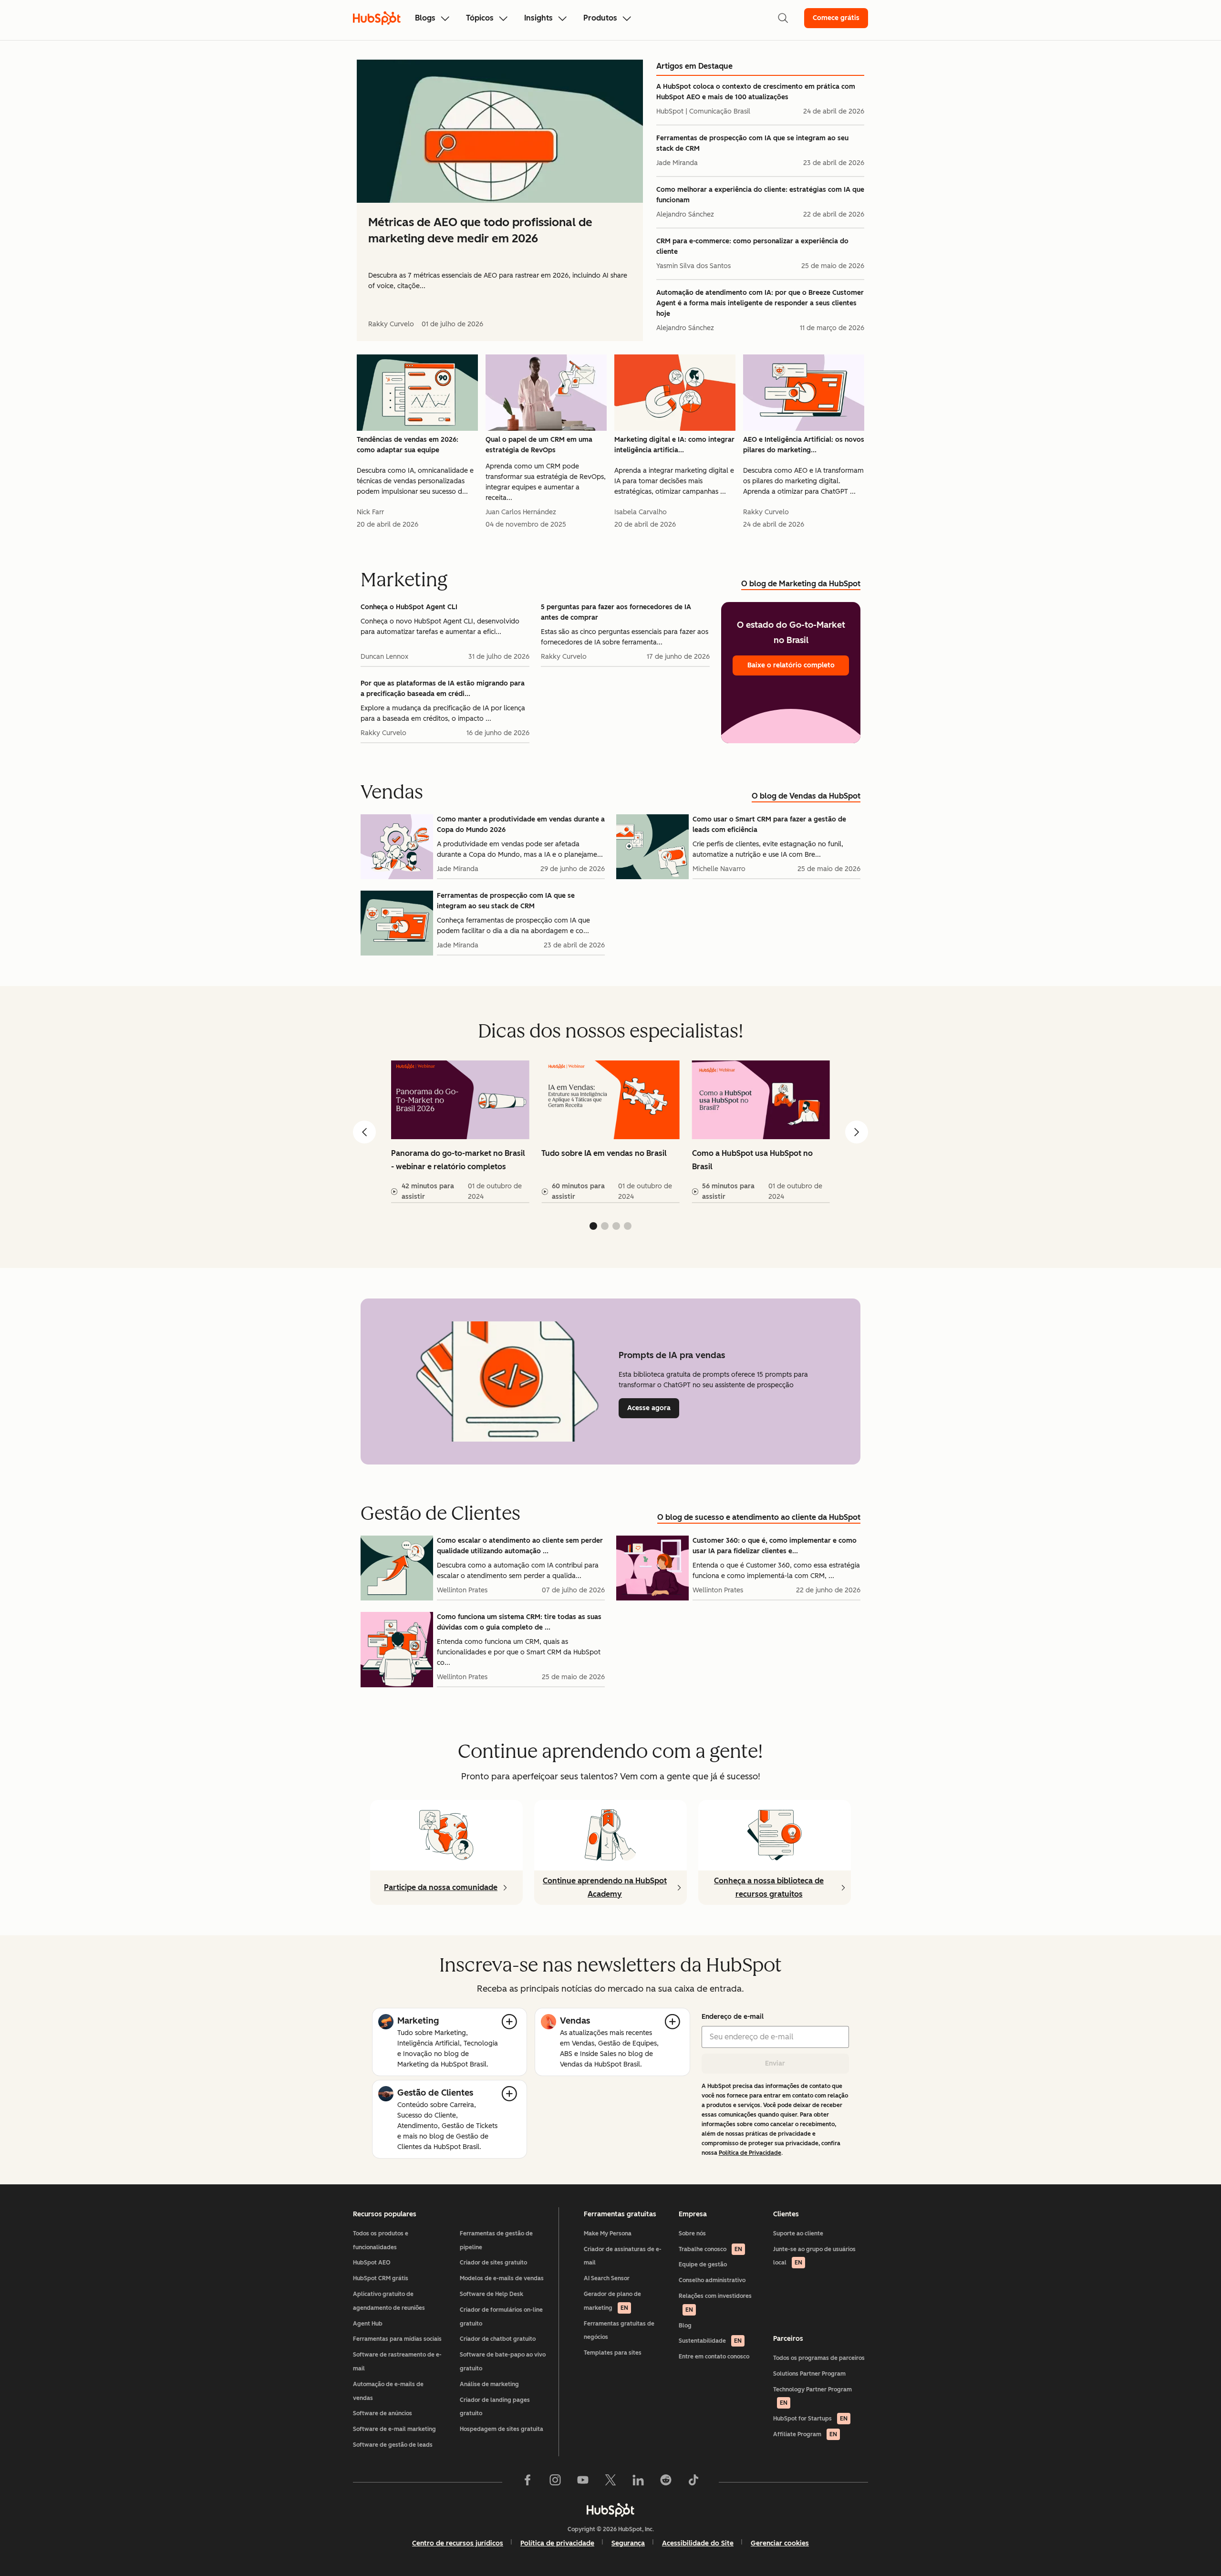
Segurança (628, 2543)
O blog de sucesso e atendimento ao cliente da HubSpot (759, 1517)
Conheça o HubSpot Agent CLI (409, 607)
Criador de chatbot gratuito (498, 2339)
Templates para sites (613, 2353)
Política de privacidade (557, 2543)
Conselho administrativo (712, 2280)
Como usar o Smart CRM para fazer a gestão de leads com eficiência (769, 825)
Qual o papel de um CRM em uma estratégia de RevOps (539, 445)
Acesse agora (653, 1408)
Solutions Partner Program (809, 2374)
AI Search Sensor (607, 2278)
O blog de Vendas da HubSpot (806, 796)
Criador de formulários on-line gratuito (501, 2317)
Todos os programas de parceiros (819, 2358)
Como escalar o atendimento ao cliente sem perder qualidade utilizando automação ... (520, 1546)
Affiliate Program (805, 2434)
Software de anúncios (383, 2413)
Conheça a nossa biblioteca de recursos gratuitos (769, 1887)
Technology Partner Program (812, 2396)
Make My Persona (608, 2233)
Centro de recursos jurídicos (458, 2543)
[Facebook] (528, 2482)
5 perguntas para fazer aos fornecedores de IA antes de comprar (616, 612)
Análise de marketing (489, 2384)
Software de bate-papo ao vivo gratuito (503, 2362)
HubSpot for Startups (810, 2419)
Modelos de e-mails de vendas (502, 2278)
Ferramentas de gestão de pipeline (496, 2240)
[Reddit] (666, 2482)
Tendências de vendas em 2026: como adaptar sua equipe (408, 445)
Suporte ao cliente (798, 2233)
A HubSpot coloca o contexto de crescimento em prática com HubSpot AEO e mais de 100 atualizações (756, 92)
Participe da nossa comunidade (441, 1887)
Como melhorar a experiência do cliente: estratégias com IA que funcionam (760, 195)
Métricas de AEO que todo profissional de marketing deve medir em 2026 (480, 230)
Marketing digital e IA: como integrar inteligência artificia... (674, 445)
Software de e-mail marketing (394, 2429)
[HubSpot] (610, 2510)
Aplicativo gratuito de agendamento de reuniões (389, 2301)
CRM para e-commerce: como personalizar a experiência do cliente (752, 246)
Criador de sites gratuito (493, 2263)
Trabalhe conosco (710, 2249)
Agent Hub (368, 2324)
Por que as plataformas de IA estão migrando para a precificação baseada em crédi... (443, 689)
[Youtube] (583, 2482)
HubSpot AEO (372, 2263)
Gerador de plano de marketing (612, 2301)
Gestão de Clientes (435, 2093)
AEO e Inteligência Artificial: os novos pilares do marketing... (804, 445)
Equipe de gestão (703, 2264)
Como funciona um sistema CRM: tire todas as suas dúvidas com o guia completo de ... (519, 1622)
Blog (685, 2326)
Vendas (575, 2021)
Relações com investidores (715, 2303)
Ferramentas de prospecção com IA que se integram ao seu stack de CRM (752, 143)
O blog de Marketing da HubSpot (801, 584)
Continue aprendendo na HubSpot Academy (605, 1887)
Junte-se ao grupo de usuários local (814, 2256)
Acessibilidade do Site (698, 2543)
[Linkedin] (638, 2482)
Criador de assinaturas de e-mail (623, 2256)
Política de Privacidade (750, 2153)
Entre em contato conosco (714, 2357)
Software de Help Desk (492, 2294)
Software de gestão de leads (393, 2445)
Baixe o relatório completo (791, 665)
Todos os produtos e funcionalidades (381, 2240)
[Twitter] (610, 2482)
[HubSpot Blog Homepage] (377, 18)
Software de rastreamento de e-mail (397, 2362)
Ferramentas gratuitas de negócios (619, 2331)
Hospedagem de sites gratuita (502, 2429)
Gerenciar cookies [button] (780, 2543)
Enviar (775, 2063)
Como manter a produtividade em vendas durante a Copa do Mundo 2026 (521, 825)
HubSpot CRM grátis (381, 2278)
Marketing (418, 2021)
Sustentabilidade (710, 2341)
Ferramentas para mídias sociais (397, 2339)
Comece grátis (836, 18)
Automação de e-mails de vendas (388, 2391)
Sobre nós (692, 2233)
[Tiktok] (693, 2482)
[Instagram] (555, 2482)
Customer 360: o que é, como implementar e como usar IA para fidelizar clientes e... (775, 1546)
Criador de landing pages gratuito (495, 2407)
